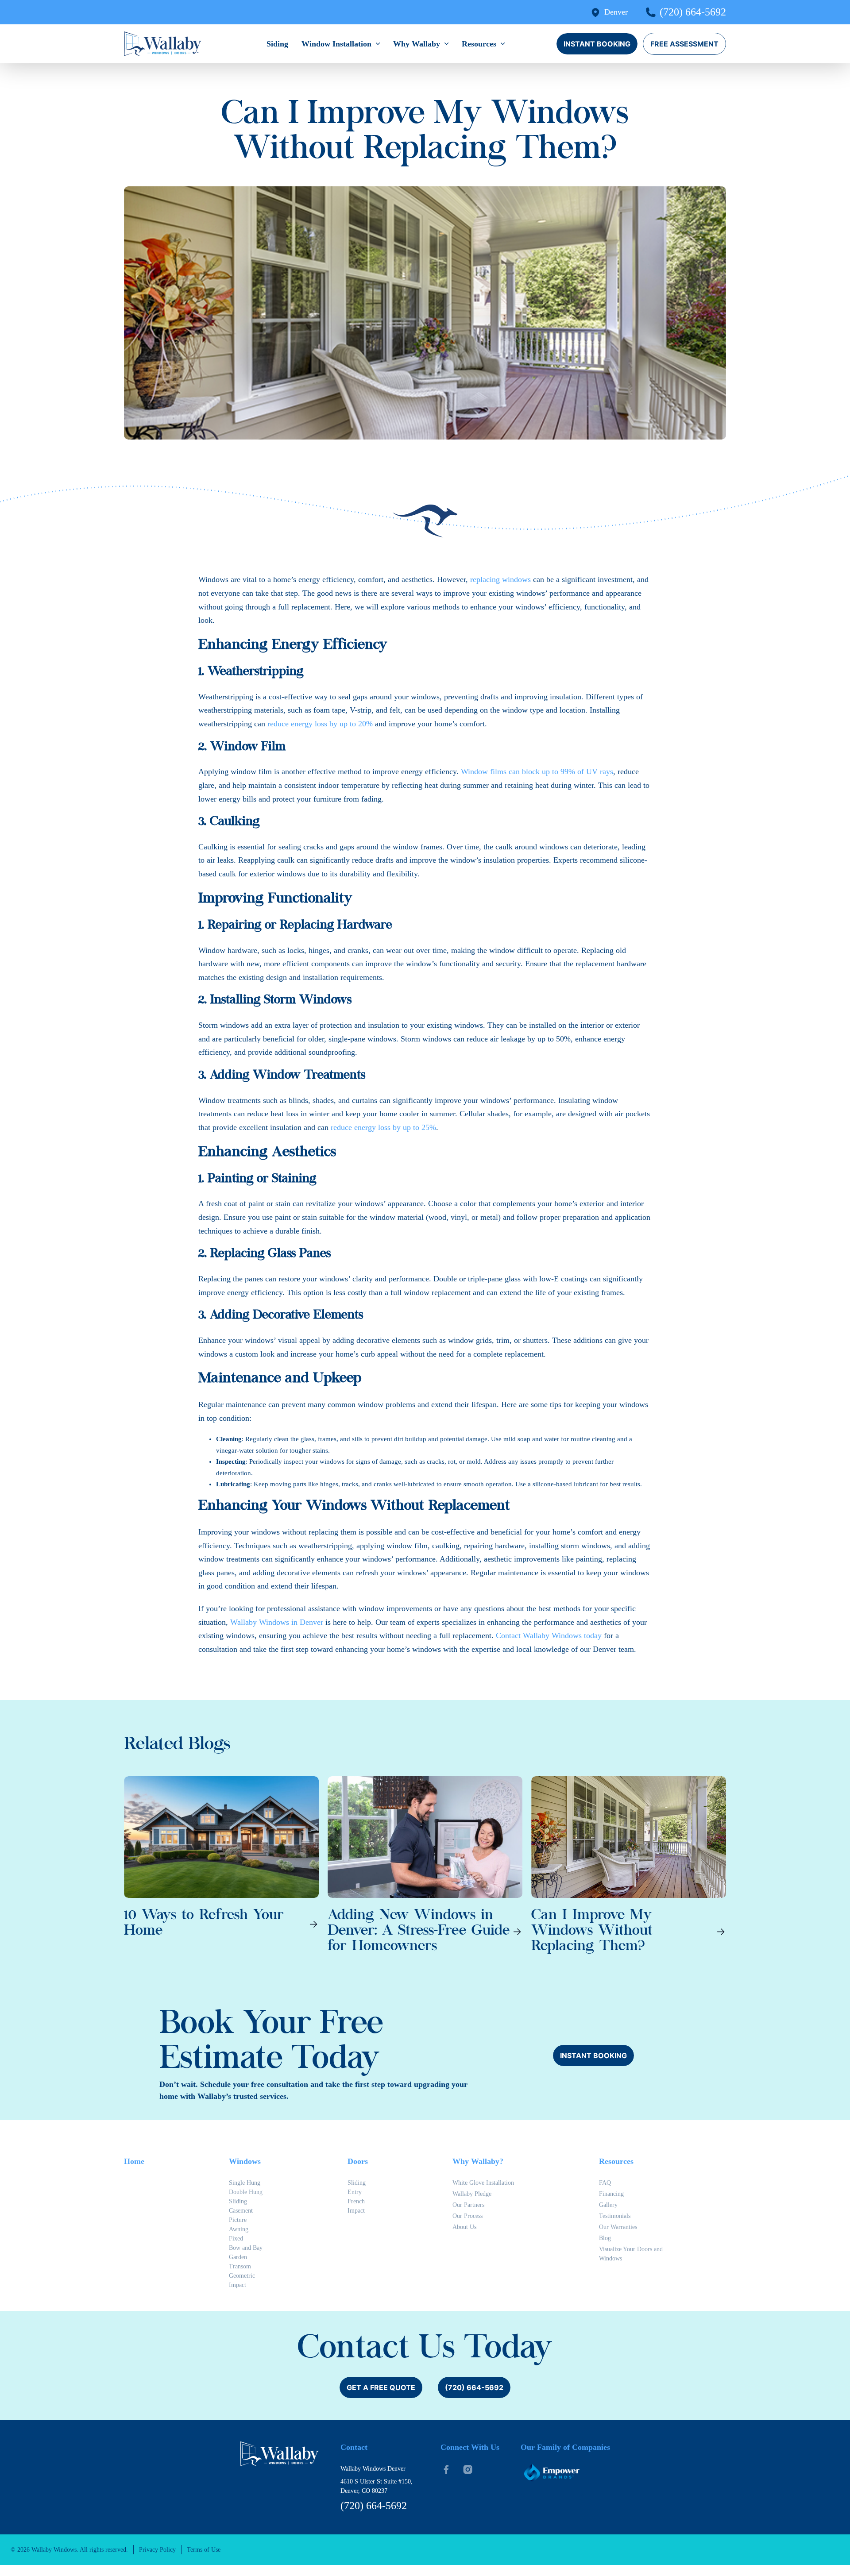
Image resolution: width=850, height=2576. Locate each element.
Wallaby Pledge (472, 2194)
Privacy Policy (157, 2550)
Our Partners (468, 2205)
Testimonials (615, 2216)
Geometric (242, 2276)
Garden (238, 2257)
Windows (245, 2161)
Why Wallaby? (478, 2161)
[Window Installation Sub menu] (378, 44)
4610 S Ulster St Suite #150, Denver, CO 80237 (377, 2486)
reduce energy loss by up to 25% (383, 1127)
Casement (241, 2211)
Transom (240, 2266)
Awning (239, 2229)
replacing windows (500, 579)
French (356, 2201)
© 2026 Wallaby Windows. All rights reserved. (69, 2550)
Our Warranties (618, 2227)
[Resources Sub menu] (503, 44)
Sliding (238, 2201)
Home (134, 2161)
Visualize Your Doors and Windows (631, 2254)
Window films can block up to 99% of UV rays (537, 771)
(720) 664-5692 (693, 12)
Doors (358, 2161)
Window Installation (336, 44)
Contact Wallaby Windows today (549, 1635)
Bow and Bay (246, 2248)
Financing (611, 2194)
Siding (277, 44)
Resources (479, 44)
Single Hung (245, 2183)
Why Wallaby (417, 44)
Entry (355, 2192)
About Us (464, 2227)
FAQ (605, 2183)
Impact (238, 2285)
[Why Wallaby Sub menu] (446, 44)
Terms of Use (204, 2550)
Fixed (236, 2239)
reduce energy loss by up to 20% (320, 724)
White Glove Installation (483, 2183)
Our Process (467, 2216)
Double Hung (246, 2192)
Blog (605, 2238)
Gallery (608, 2205)
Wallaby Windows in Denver (277, 1622)
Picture (238, 2220)
